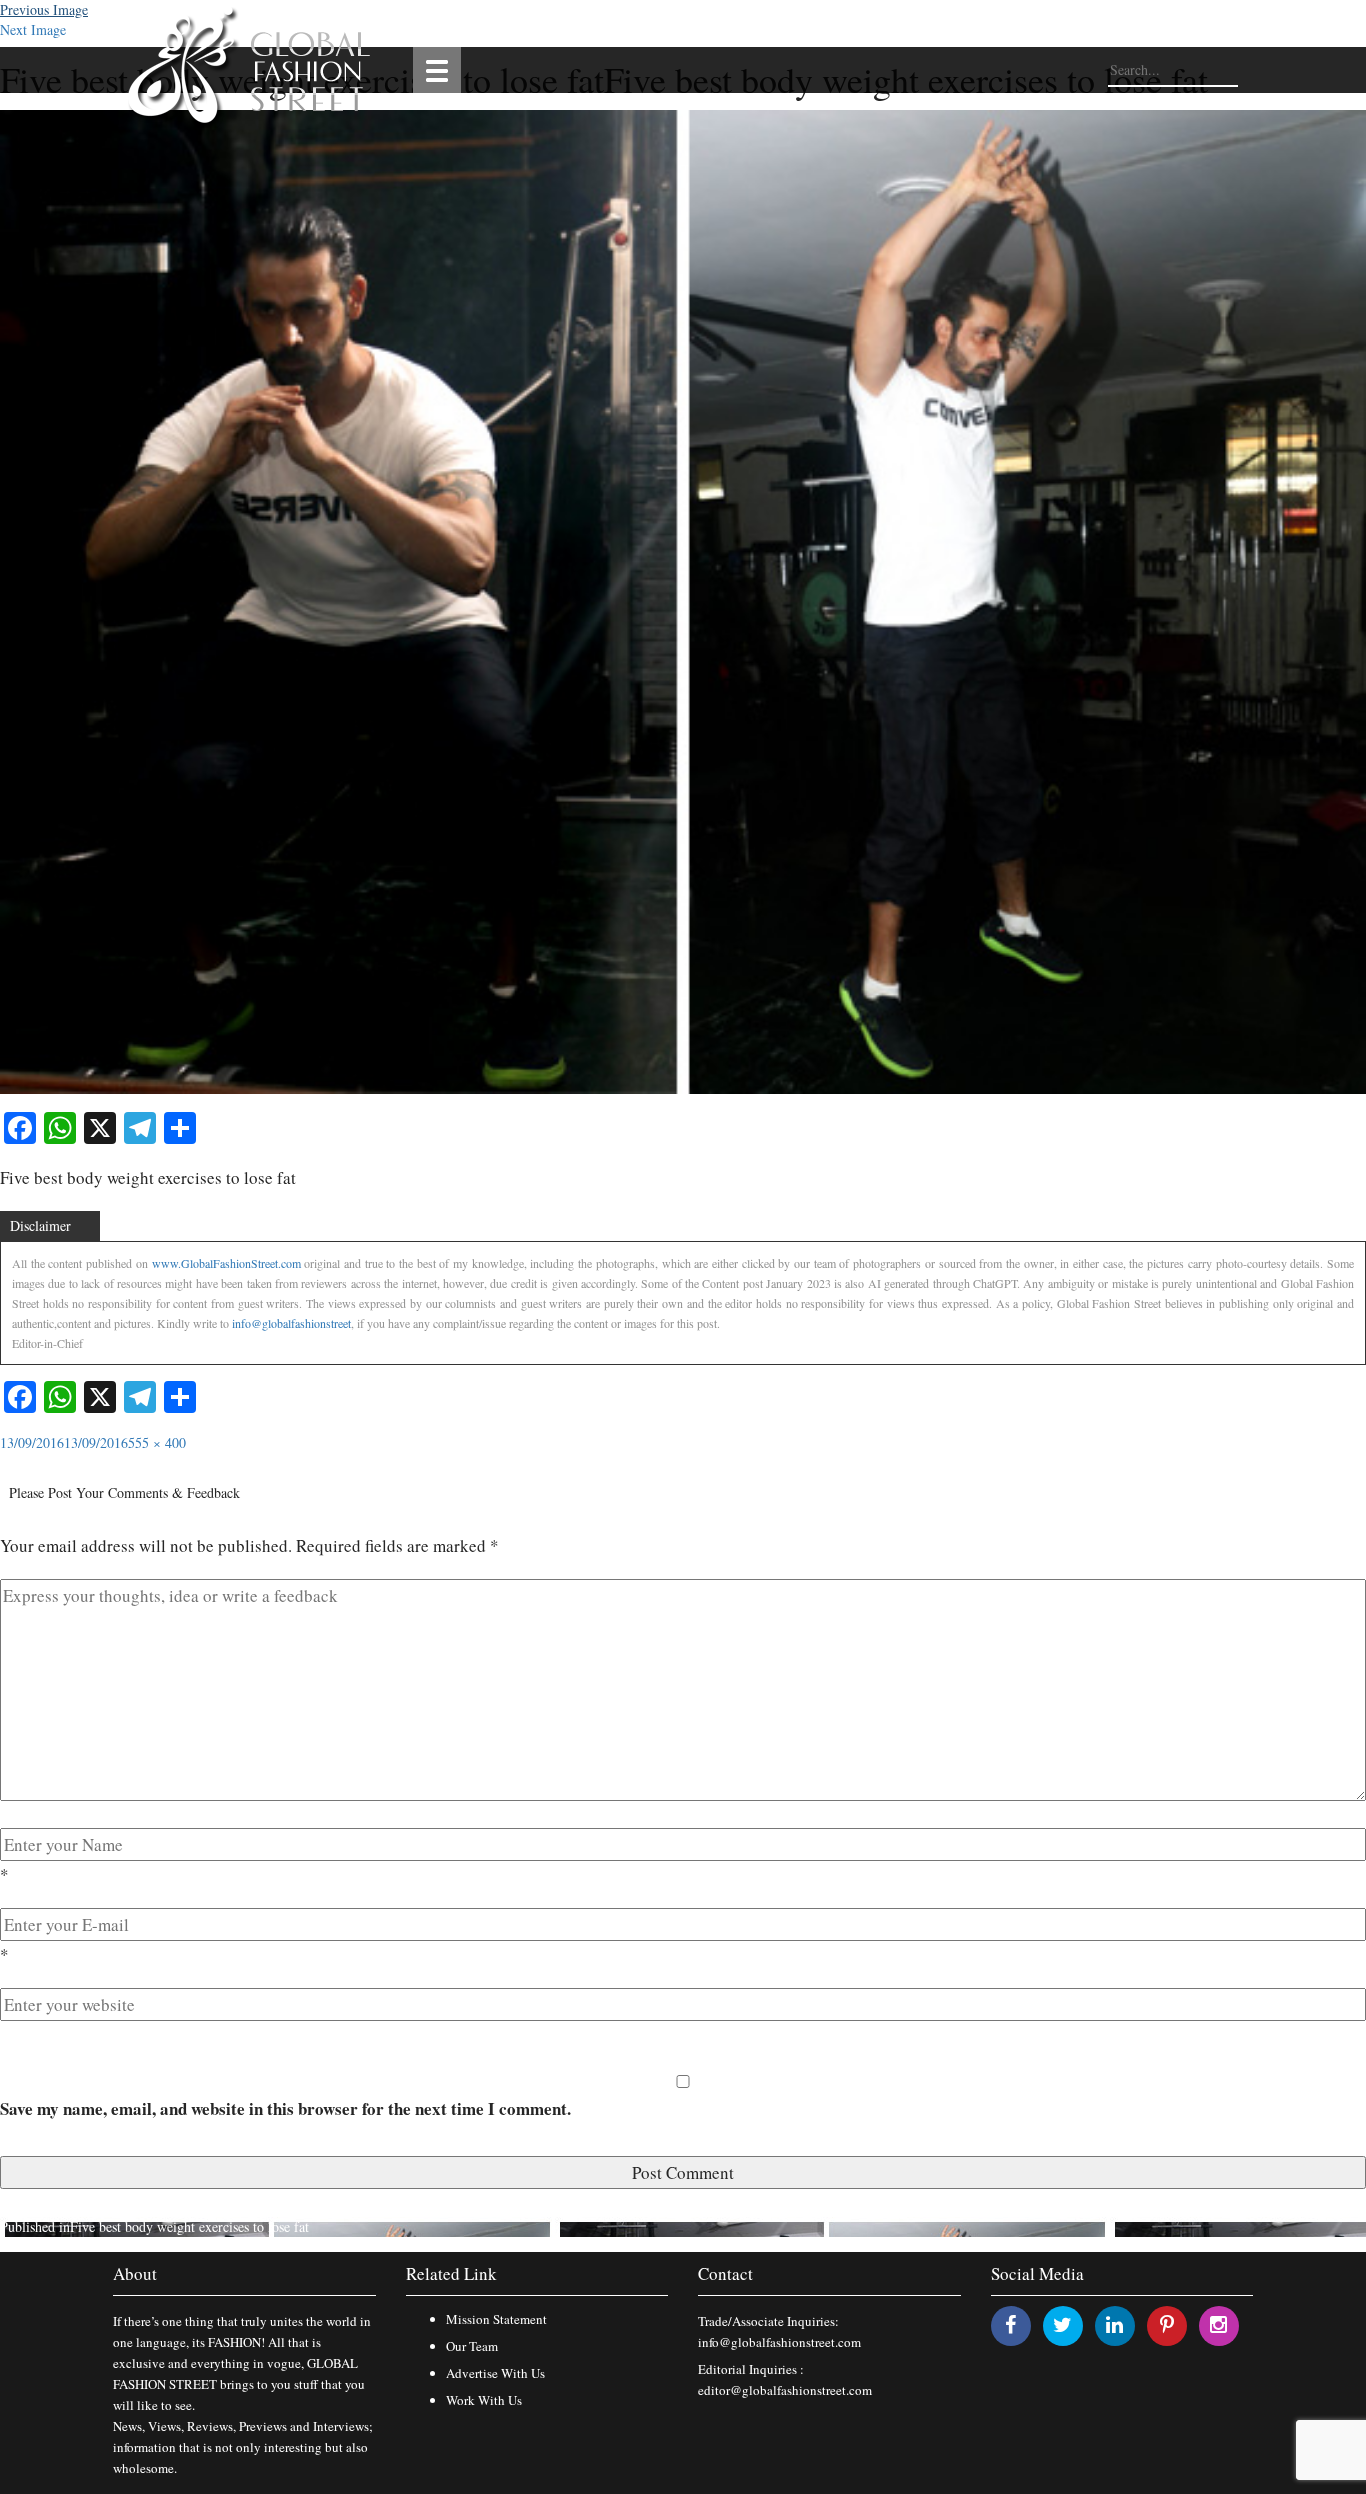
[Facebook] (1010, 2324)
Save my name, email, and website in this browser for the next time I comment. (285, 2108)
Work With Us (484, 2400)
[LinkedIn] (1114, 2324)
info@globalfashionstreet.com (779, 2342)
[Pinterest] (1167, 2324)
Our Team (472, 2346)
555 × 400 (157, 1442)
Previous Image (44, 9)
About (135, 2273)
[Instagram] (1218, 2324)
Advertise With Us (495, 2373)
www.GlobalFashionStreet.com (226, 1263)
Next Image (33, 29)
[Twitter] (1062, 2324)
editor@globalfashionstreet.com (785, 2390)
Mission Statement (496, 2319)
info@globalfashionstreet (291, 1323)
